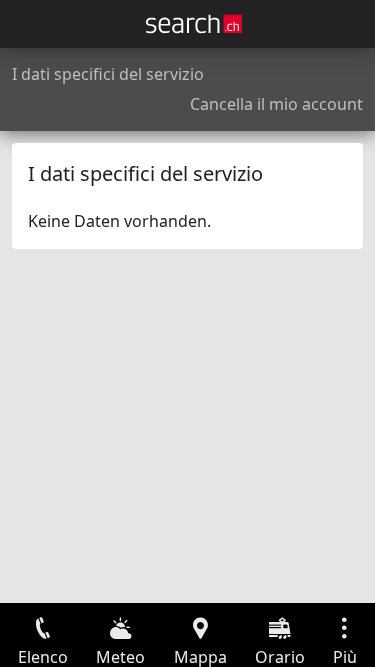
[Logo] (194, 24)
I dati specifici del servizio (108, 74)
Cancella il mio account (276, 104)
